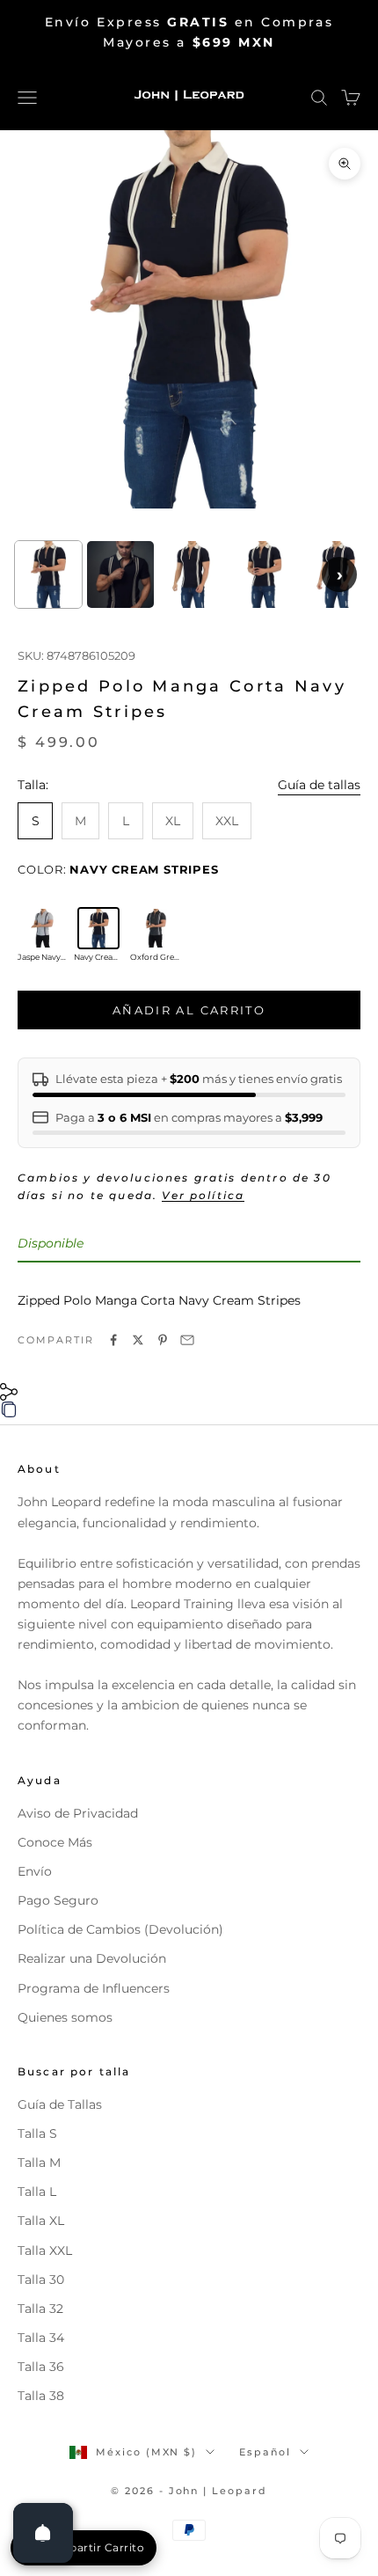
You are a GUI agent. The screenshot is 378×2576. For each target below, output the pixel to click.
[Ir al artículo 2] (120, 574)
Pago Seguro (58, 1900)
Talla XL (41, 2221)
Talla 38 (41, 2396)
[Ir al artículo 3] (193, 574)
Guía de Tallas (60, 2104)
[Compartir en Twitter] (138, 1340)
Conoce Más (55, 1842)
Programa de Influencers (94, 1988)
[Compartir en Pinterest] (163, 1340)
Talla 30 (41, 2280)
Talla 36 (41, 2367)
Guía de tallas (319, 785)
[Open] (43, 2533)
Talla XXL (45, 2250)
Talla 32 (40, 2309)
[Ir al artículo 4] (264, 574)
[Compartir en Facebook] (113, 1340)
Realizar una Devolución (92, 1958)
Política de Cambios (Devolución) (120, 1929)
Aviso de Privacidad (78, 1813)
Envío (35, 1871)
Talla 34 (41, 2338)
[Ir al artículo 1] (48, 574)
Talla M (39, 2163)
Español (265, 2452)
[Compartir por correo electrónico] (187, 1340)
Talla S (37, 2133)
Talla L (37, 2192)
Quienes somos (65, 2017)
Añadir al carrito (189, 1010)
